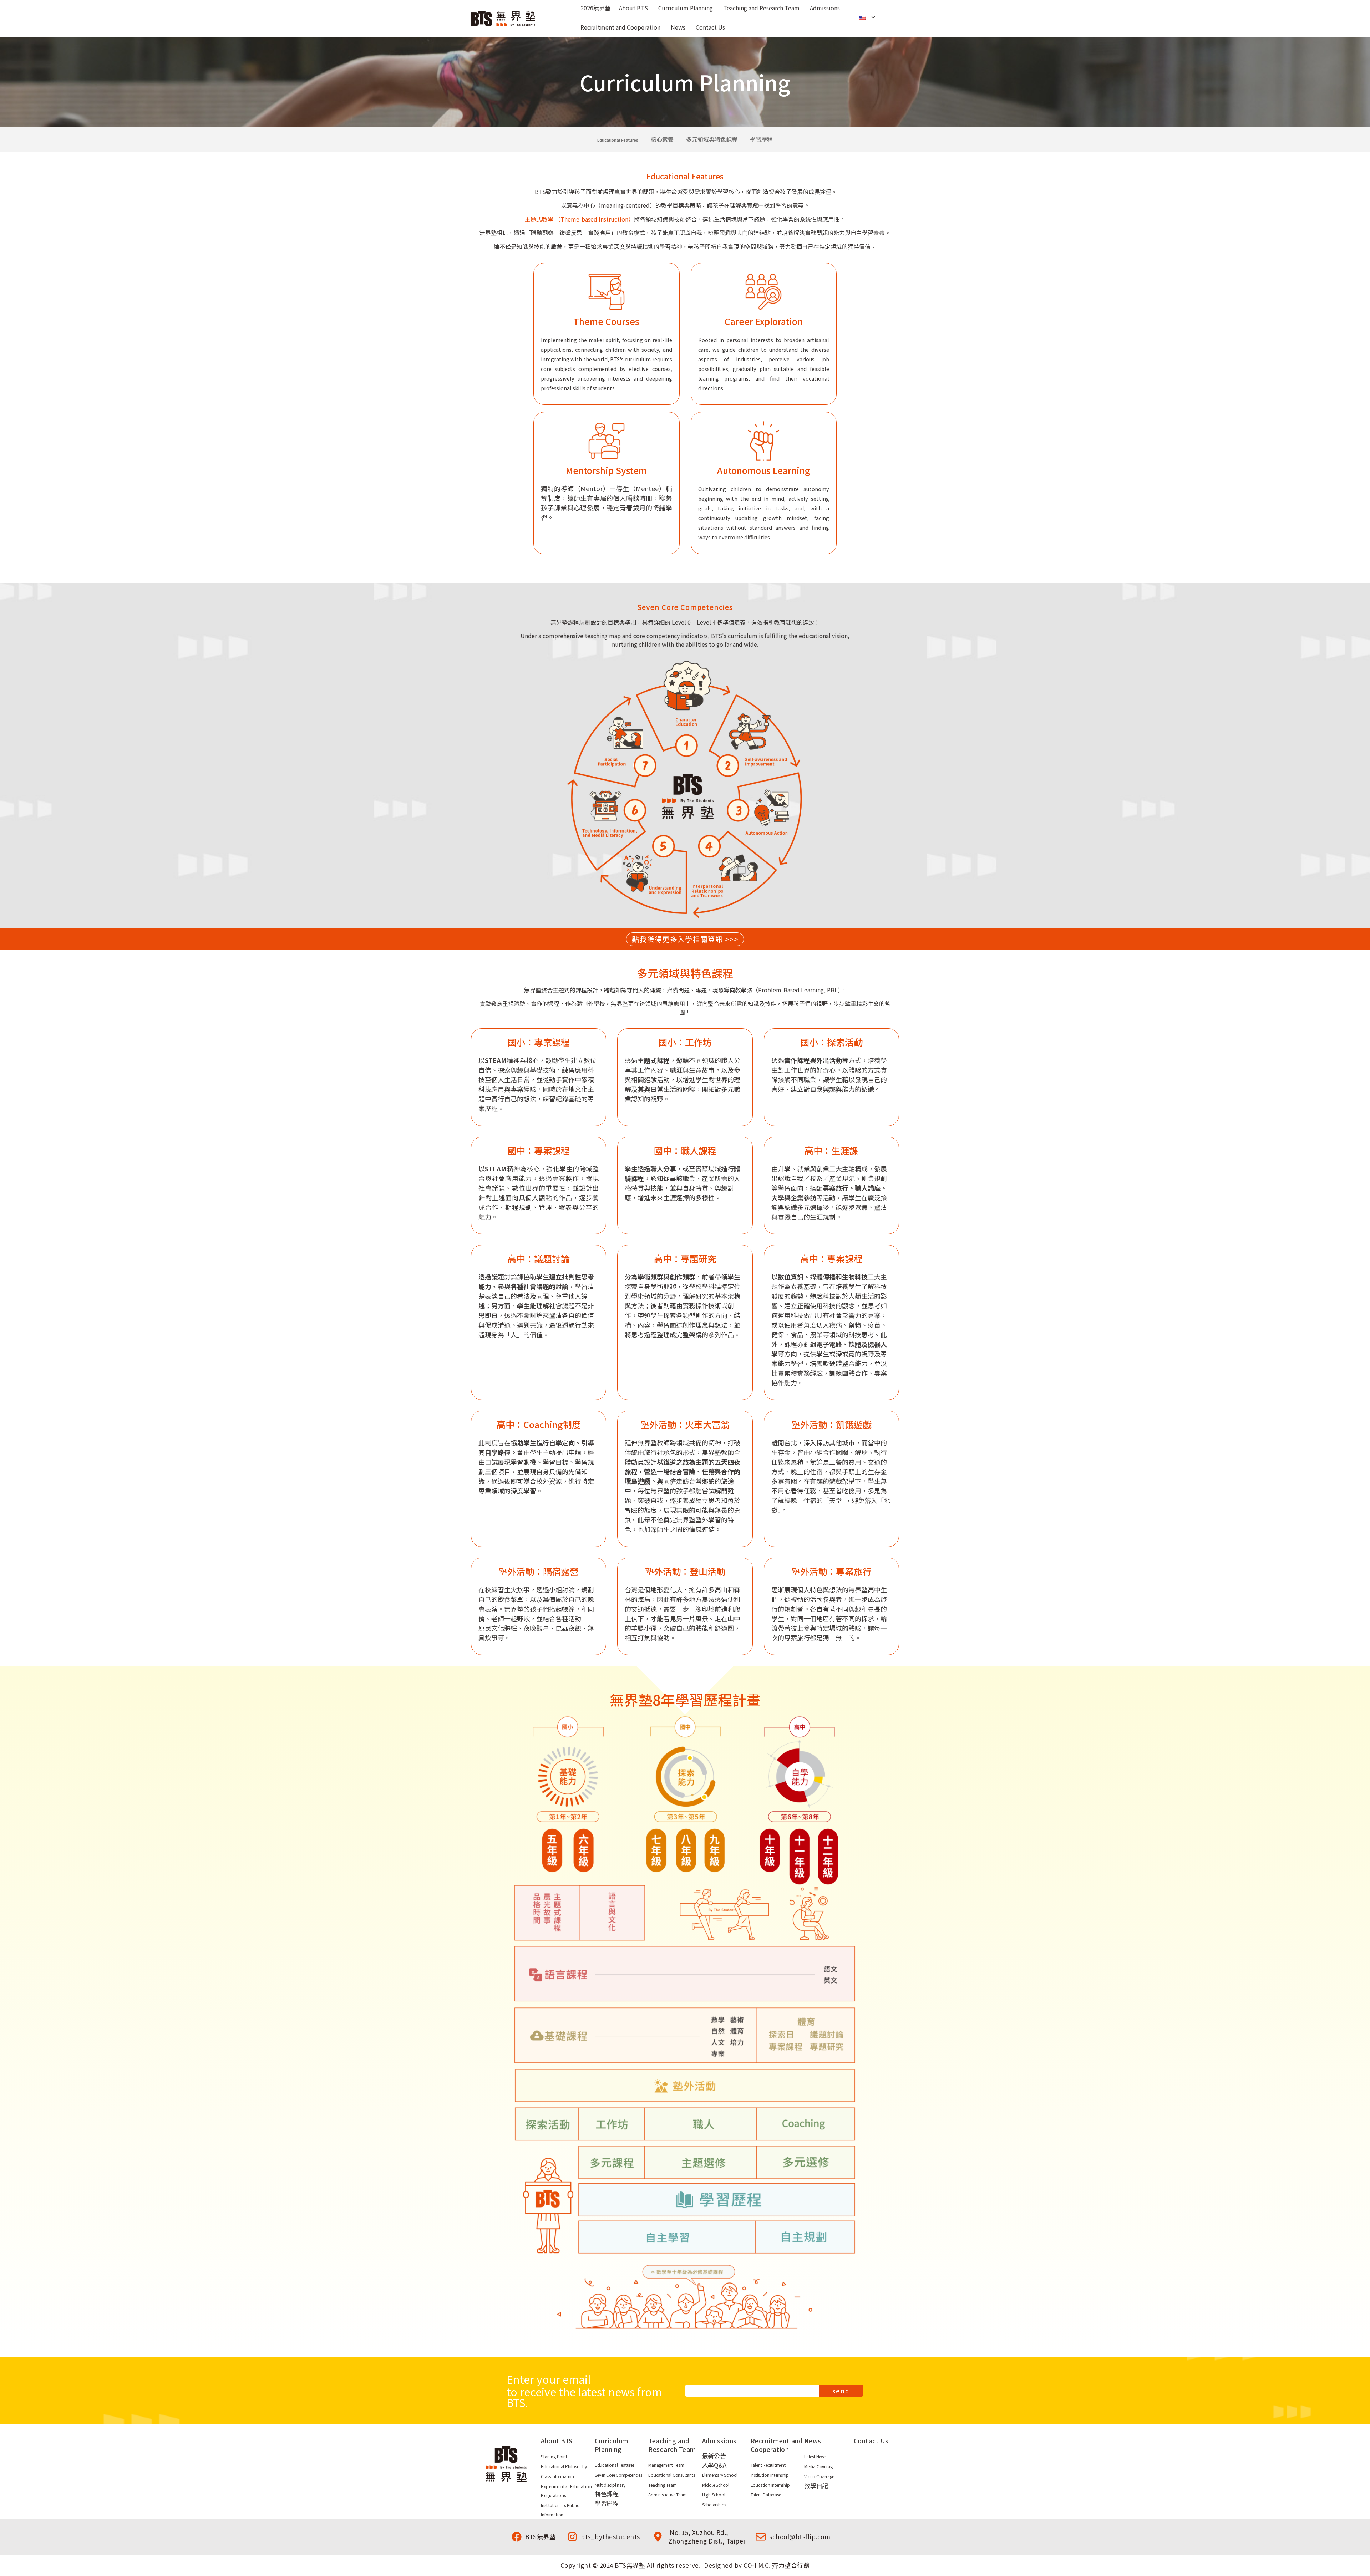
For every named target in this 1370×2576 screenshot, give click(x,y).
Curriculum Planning (612, 2445)
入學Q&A (714, 2465)
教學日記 (816, 2486)
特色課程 (607, 2494)
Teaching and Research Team (672, 2445)
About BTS (557, 2441)
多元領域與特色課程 (712, 139)
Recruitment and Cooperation (777, 2445)
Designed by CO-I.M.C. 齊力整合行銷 (757, 2565)
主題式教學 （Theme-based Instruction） (579, 219)
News (813, 2441)
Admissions (719, 2441)
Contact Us (871, 2441)
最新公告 (714, 2456)
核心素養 (662, 139)
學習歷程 (761, 139)
